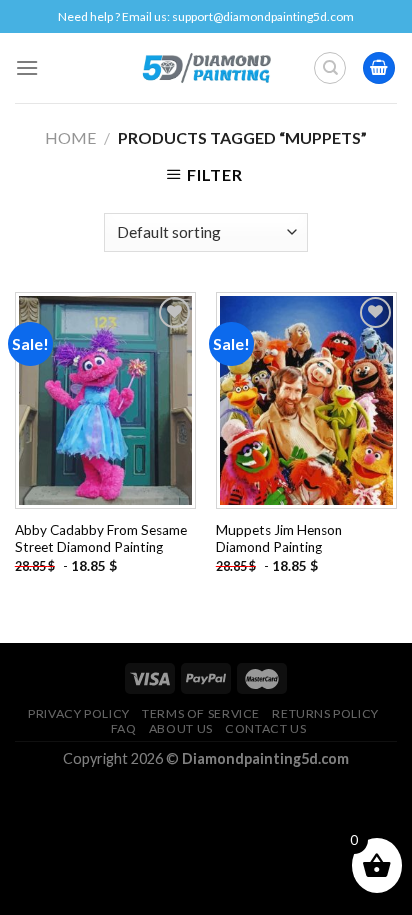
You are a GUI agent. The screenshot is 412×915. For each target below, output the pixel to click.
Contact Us (265, 728)
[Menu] (27, 67)
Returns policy (325, 713)
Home (70, 137)
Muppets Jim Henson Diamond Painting (279, 539)
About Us (181, 728)
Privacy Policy (79, 713)
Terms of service (201, 713)
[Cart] (379, 68)
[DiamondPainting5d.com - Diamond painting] (206, 68)
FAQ (124, 728)
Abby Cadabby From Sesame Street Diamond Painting (101, 539)
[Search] (330, 68)
